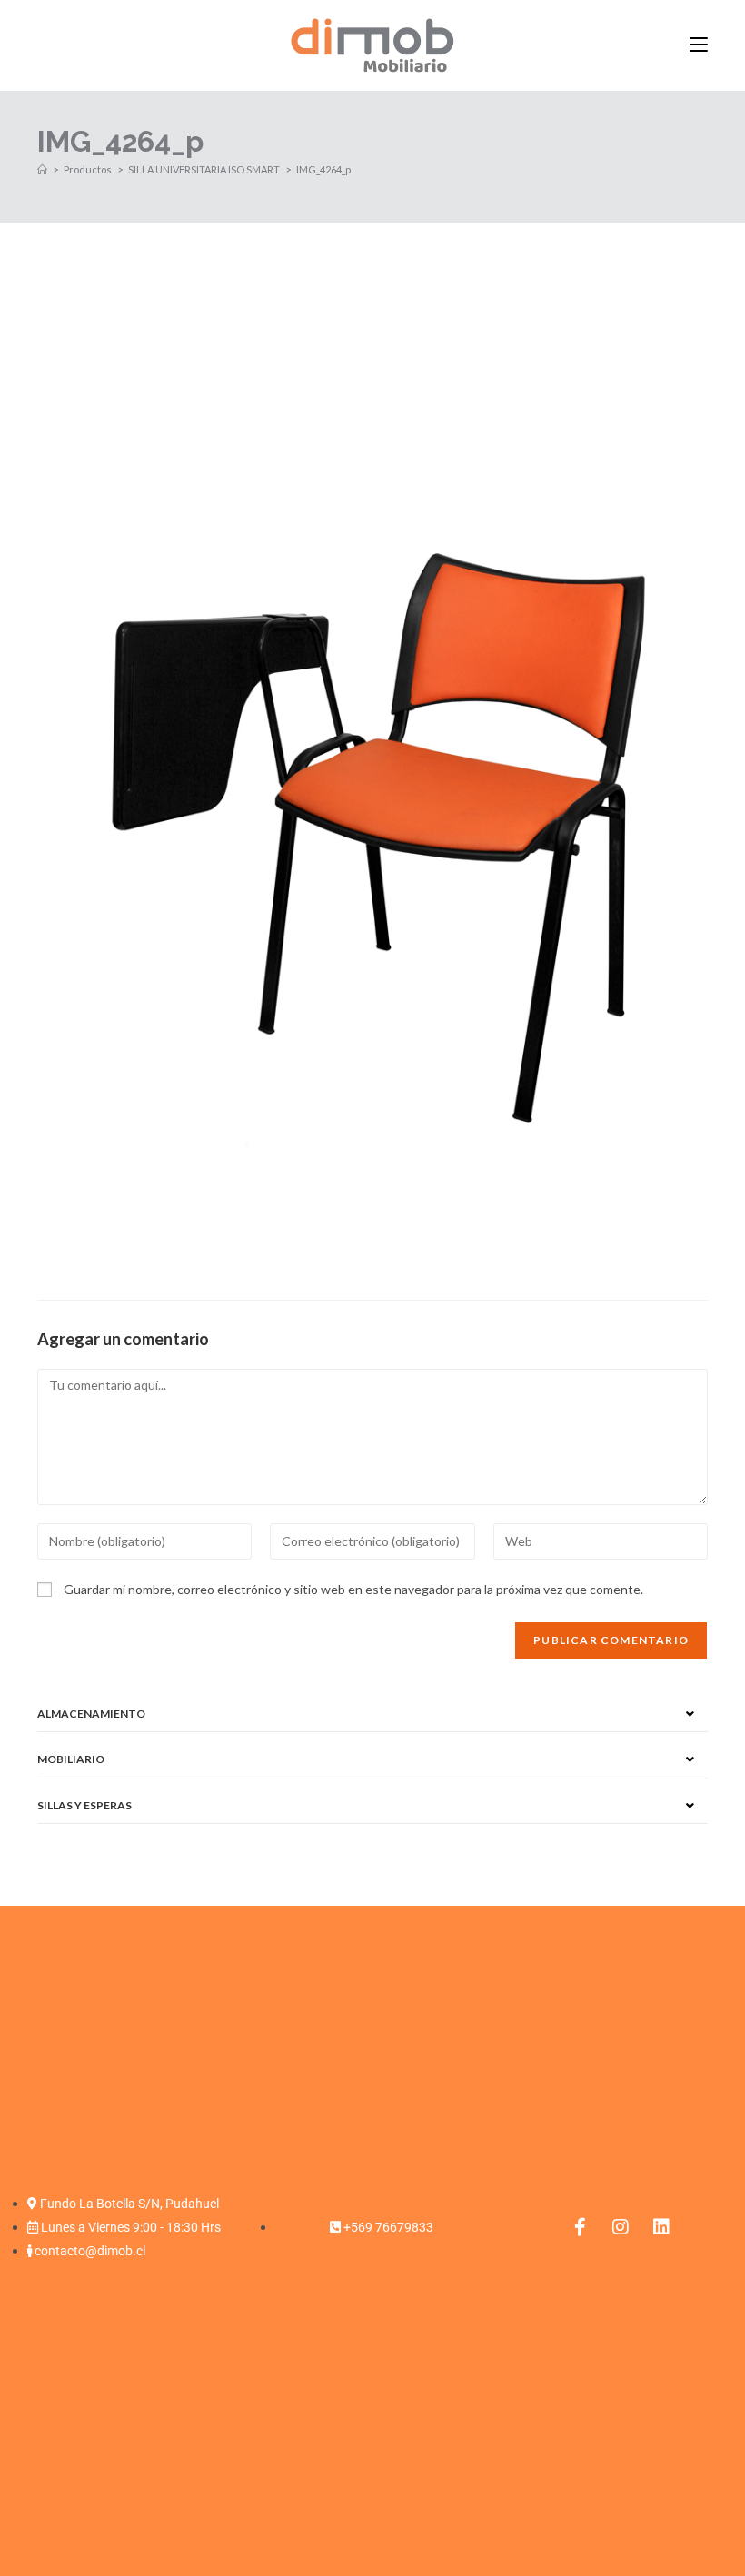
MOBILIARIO (71, 1759)
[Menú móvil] (699, 45)
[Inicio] (42, 169)
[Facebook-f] (580, 2227)
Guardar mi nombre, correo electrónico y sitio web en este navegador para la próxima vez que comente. (353, 1589)
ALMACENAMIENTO (91, 1714)
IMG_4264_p (323, 169)
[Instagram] (621, 2227)
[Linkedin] (661, 2227)
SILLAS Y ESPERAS (84, 1805)
